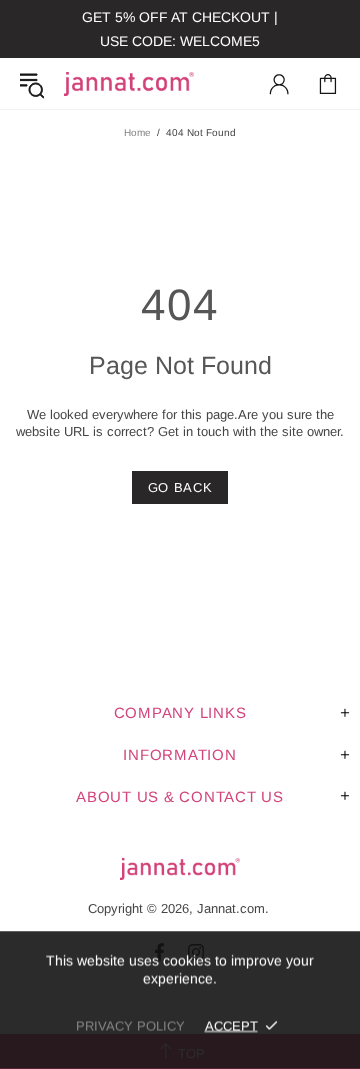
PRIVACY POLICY (130, 1025)
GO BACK (180, 487)
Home (137, 132)
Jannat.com (129, 84)
